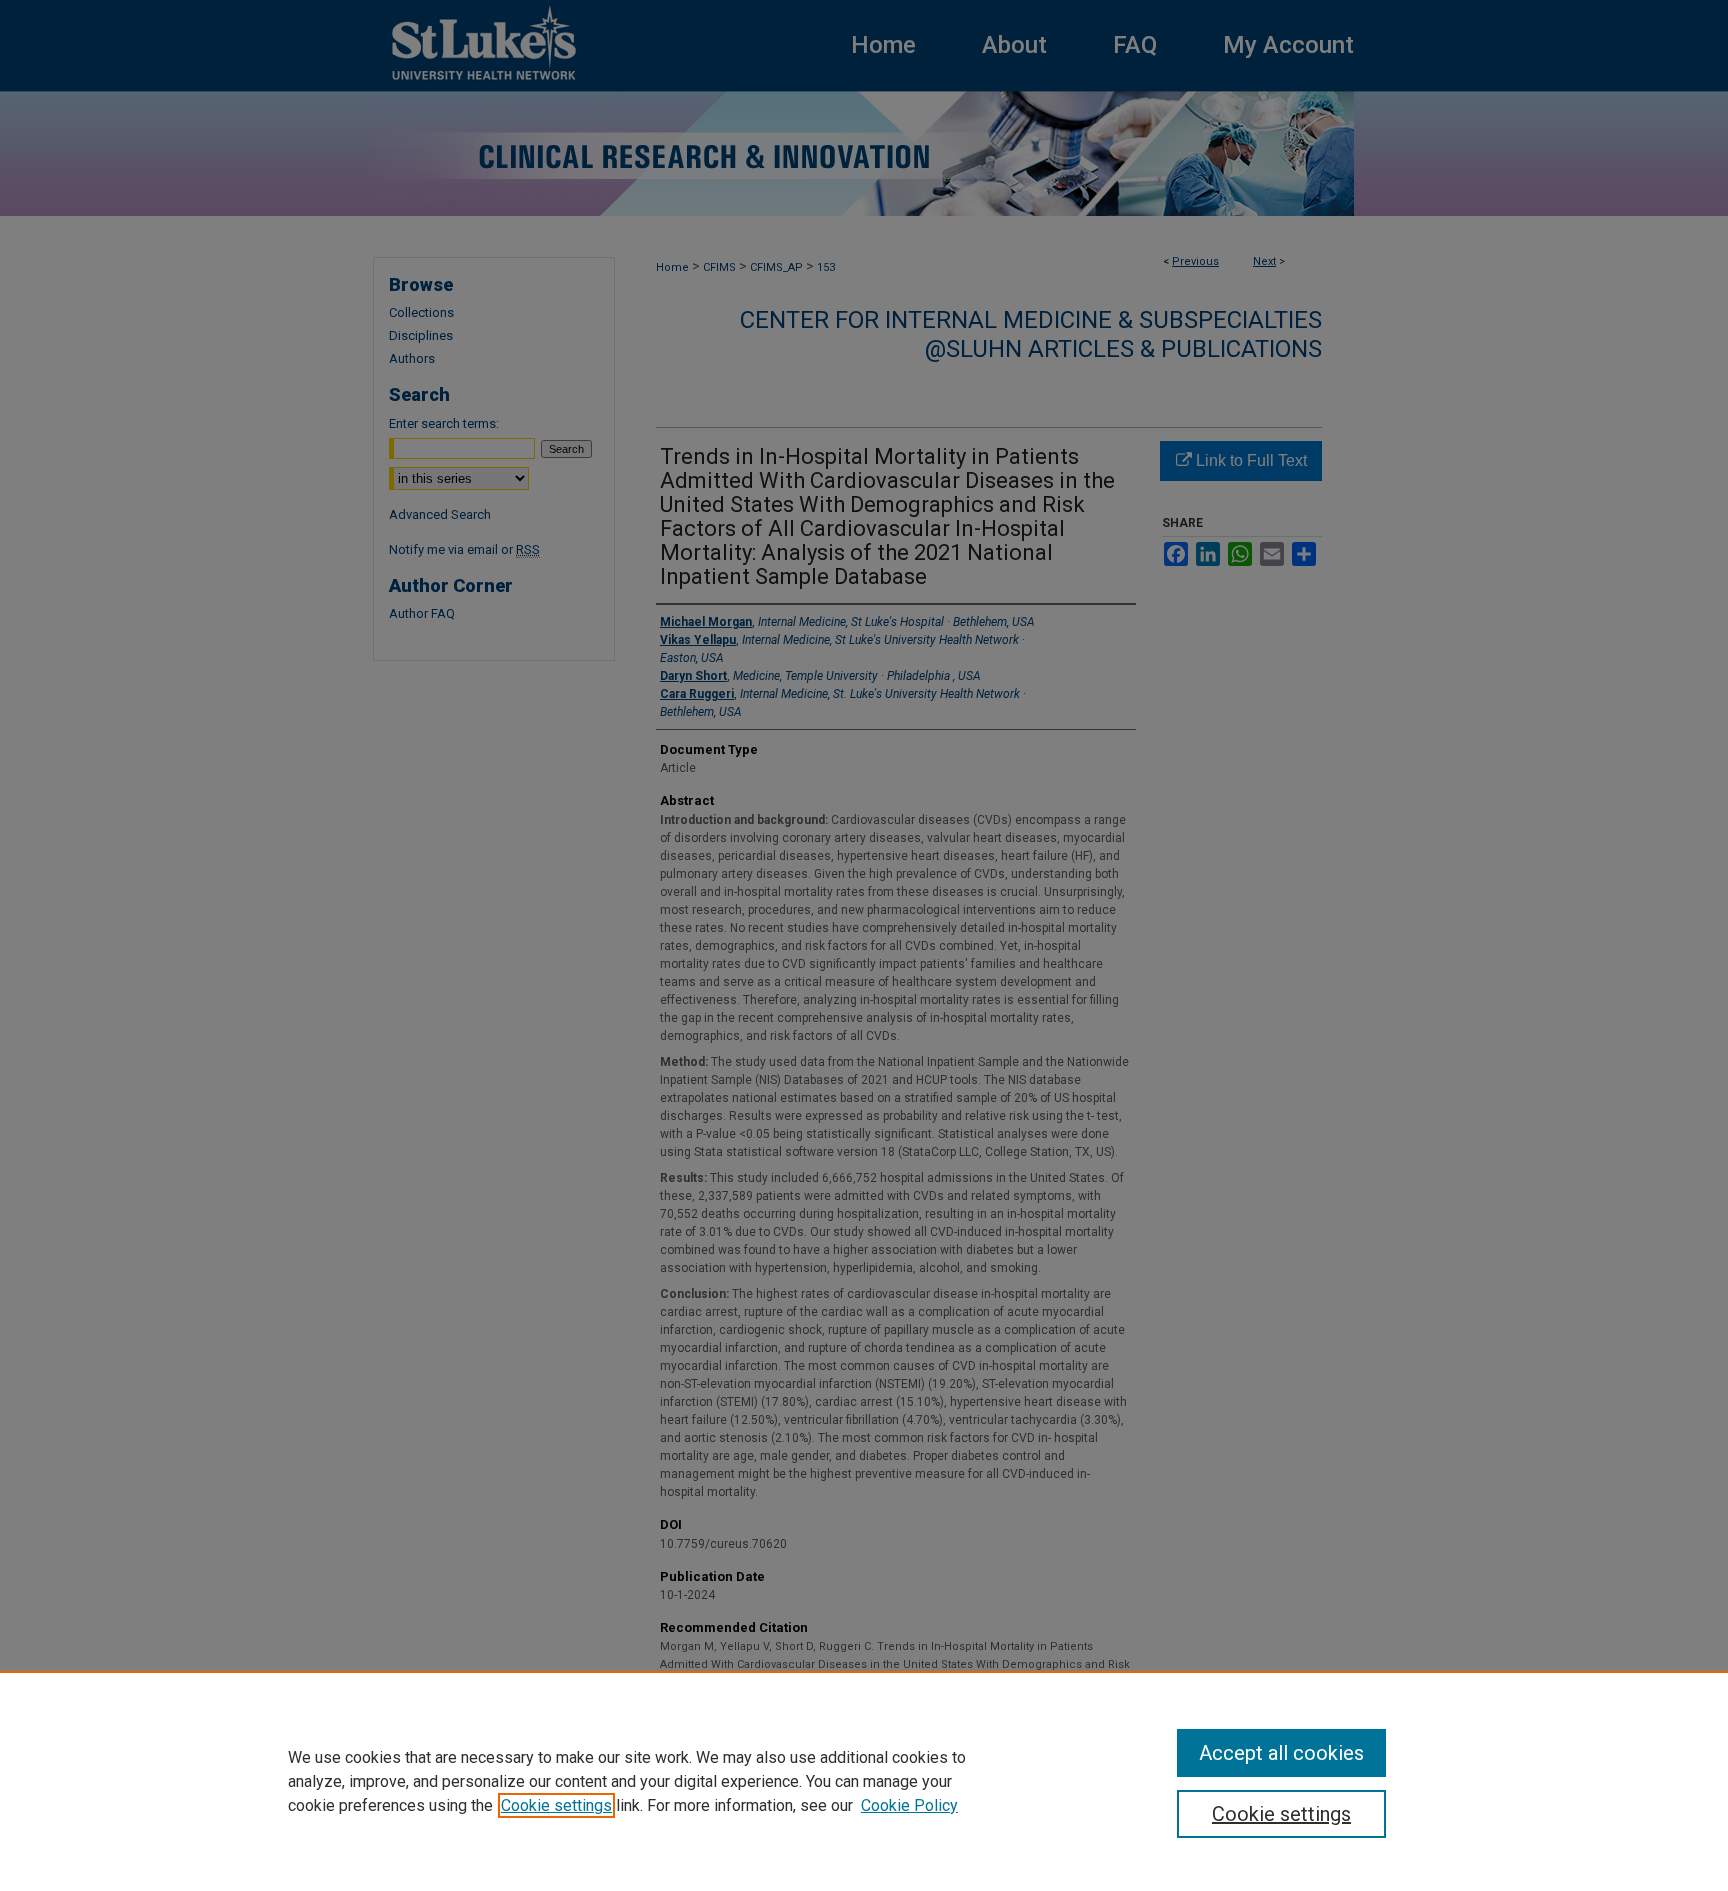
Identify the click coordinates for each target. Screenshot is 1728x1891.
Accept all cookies (1281, 1753)
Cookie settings (556, 1805)
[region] (864, 1781)
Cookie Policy (909, 1805)
